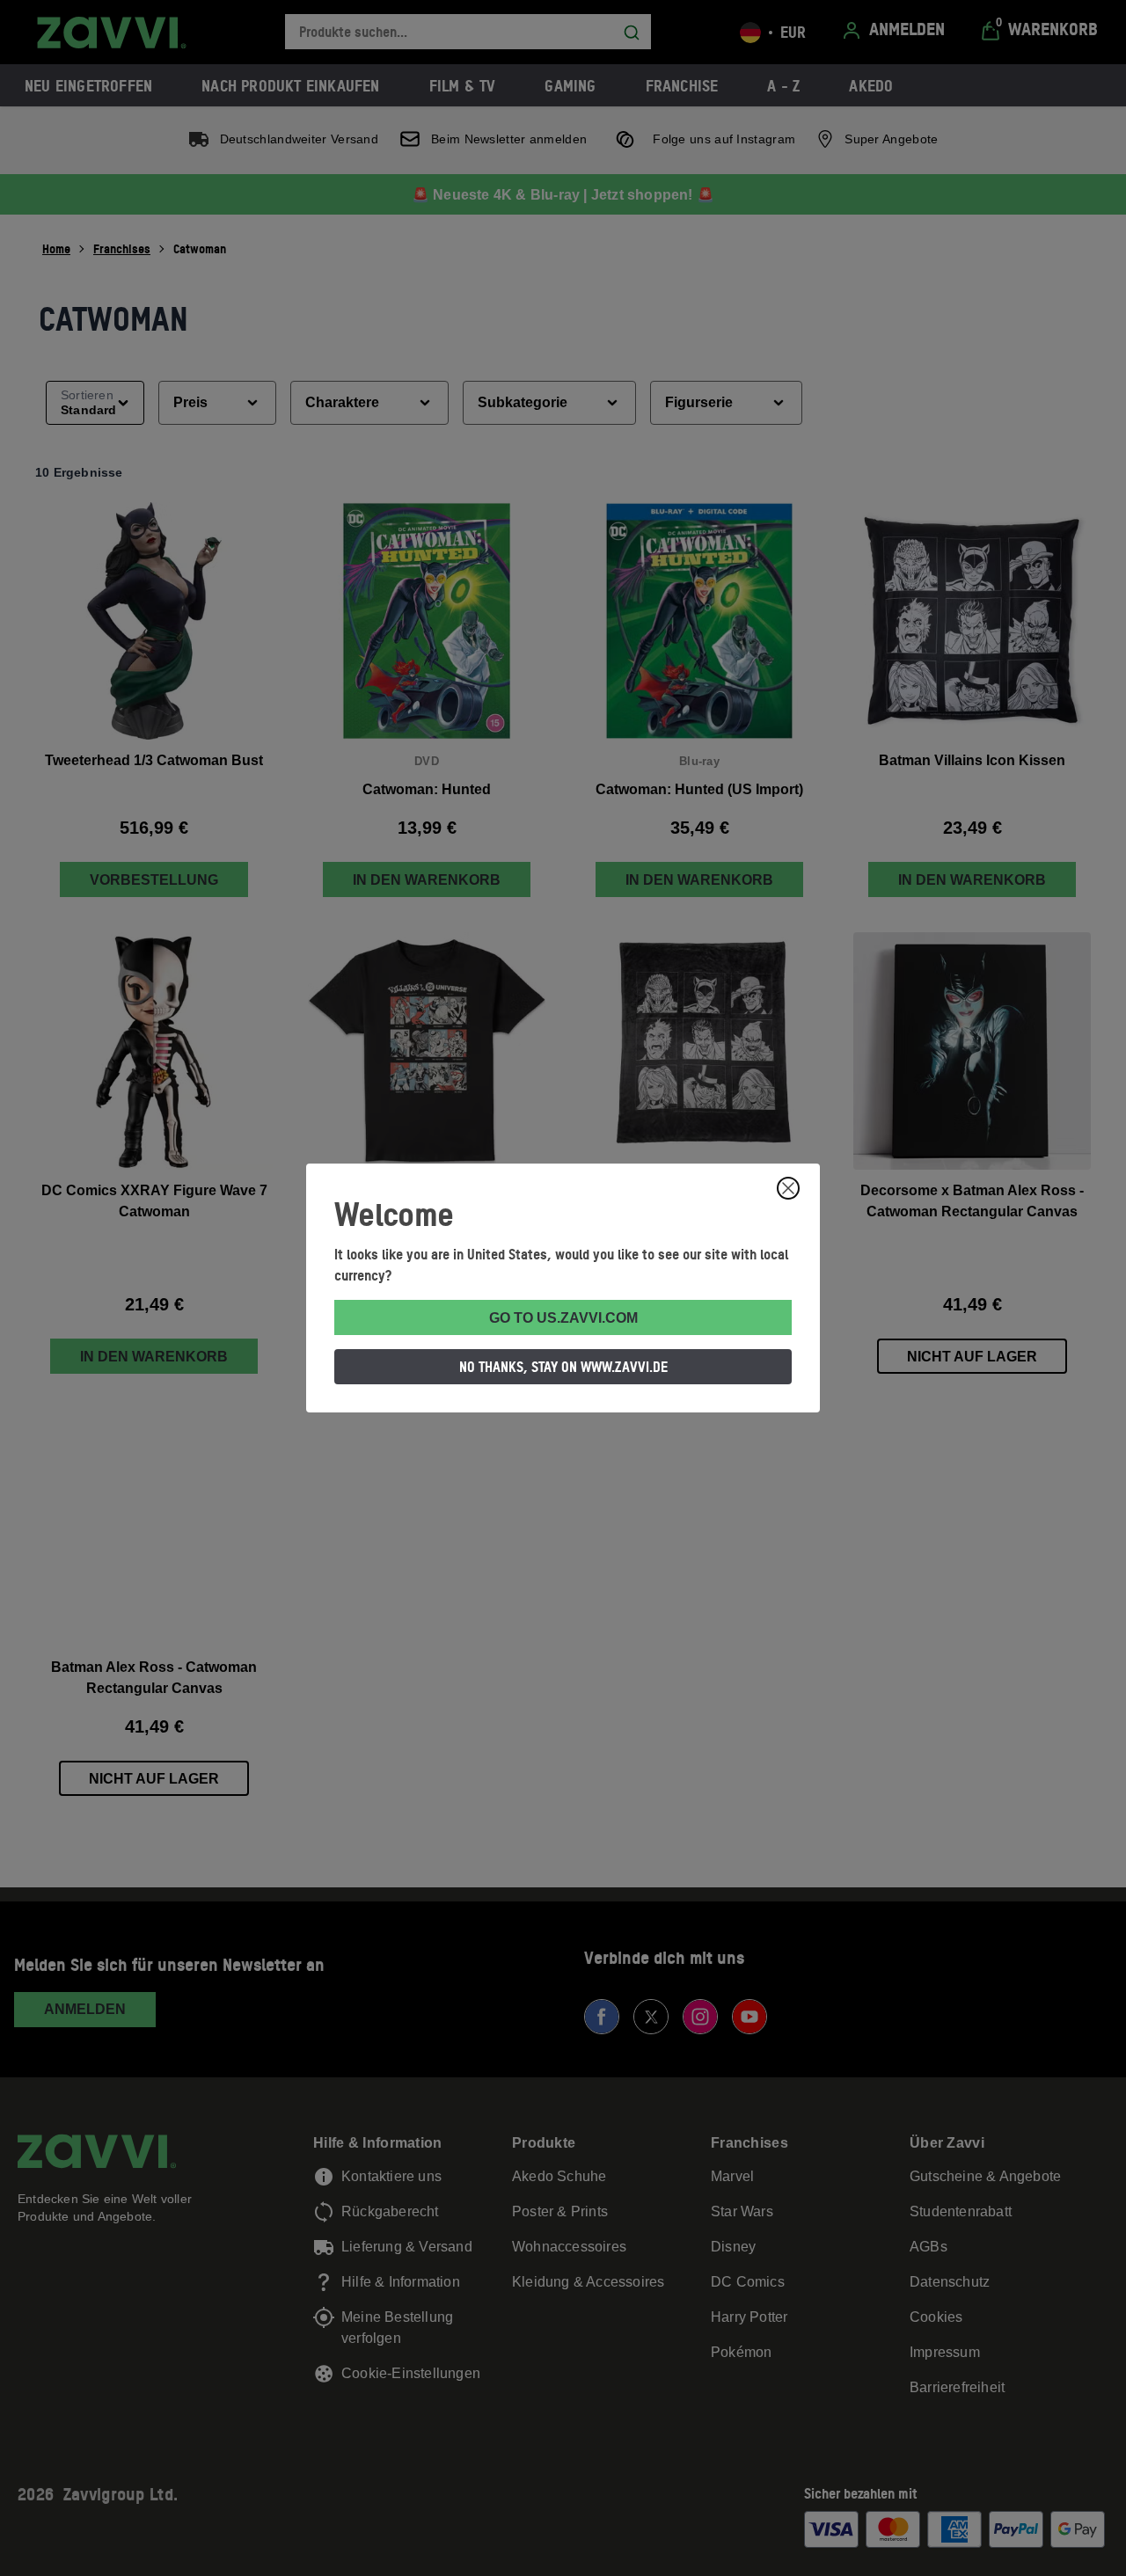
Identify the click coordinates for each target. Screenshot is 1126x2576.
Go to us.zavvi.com (563, 1318)
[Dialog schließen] (788, 1188)
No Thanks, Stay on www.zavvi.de (563, 1367)
